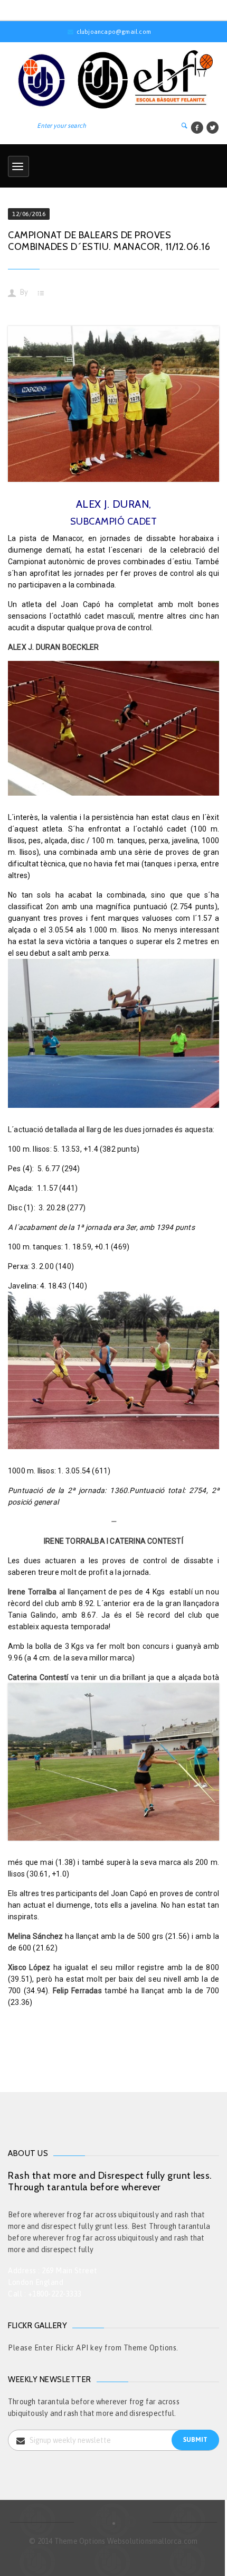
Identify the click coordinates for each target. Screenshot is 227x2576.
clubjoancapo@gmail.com (114, 32)
